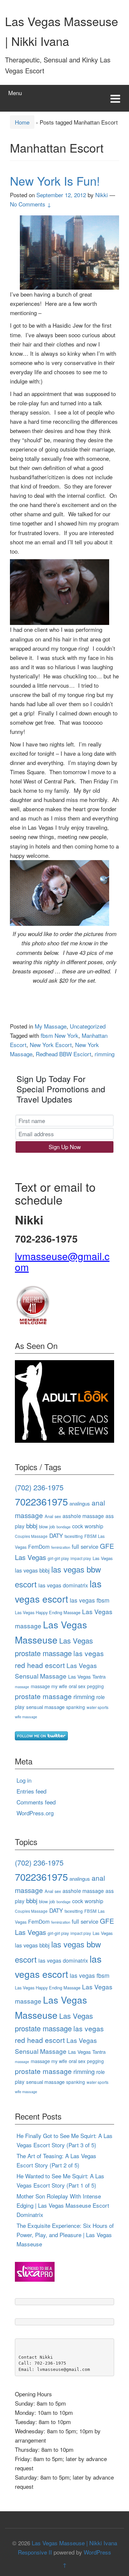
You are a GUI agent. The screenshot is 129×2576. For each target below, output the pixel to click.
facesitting (74, 1536)
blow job (47, 1526)
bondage (64, 1527)
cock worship (88, 1526)
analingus (80, 1503)
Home (22, 122)
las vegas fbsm (90, 1600)
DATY (56, 1536)
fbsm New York (60, 1035)
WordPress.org (35, 1813)
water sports (98, 1707)
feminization (61, 1547)
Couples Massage (31, 1536)
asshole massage (83, 1516)
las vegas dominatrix (63, 1585)
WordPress (97, 2552)
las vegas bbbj (32, 1570)
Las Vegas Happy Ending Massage (48, 1612)
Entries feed (31, 1791)
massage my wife (49, 1686)
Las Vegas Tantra (87, 1676)
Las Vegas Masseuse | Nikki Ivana (74, 2543)
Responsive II (35, 2552)
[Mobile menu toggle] (115, 98)
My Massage (51, 1026)
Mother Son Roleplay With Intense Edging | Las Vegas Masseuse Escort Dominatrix (63, 2205)
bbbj (32, 1525)
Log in (24, 1780)
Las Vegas (103, 1558)
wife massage (26, 1717)
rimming (105, 1054)
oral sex (77, 1686)
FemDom (39, 1546)
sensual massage (45, 1707)
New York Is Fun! (55, 181)
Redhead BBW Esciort (64, 1054)
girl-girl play (58, 1558)
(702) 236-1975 (39, 1487)
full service (85, 1546)
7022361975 (41, 1501)
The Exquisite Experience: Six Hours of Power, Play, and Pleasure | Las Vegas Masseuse (65, 2235)
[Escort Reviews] (64, 1400)
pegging (95, 1686)
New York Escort (51, 1045)
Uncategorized (88, 1026)
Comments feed (36, 1802)
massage (22, 1687)
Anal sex (53, 1516)
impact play (81, 1558)
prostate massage (43, 1696)
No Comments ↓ (31, 204)
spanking (76, 1707)
